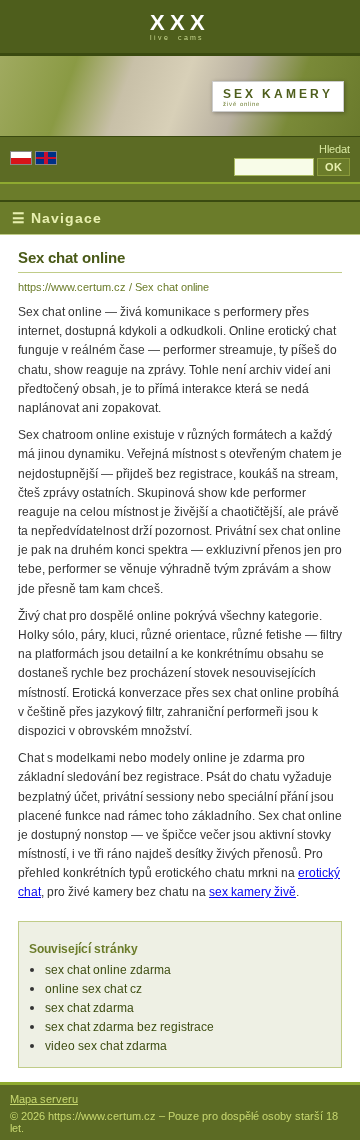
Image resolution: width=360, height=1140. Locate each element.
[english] (46, 160)
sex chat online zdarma (108, 970)
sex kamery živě (252, 892)
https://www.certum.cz (72, 287)
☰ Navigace (57, 218)
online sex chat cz (93, 989)
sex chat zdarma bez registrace (129, 1027)
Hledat (334, 149)
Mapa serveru (44, 1099)
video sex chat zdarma (106, 1046)
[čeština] (21, 160)
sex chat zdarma (89, 1008)
